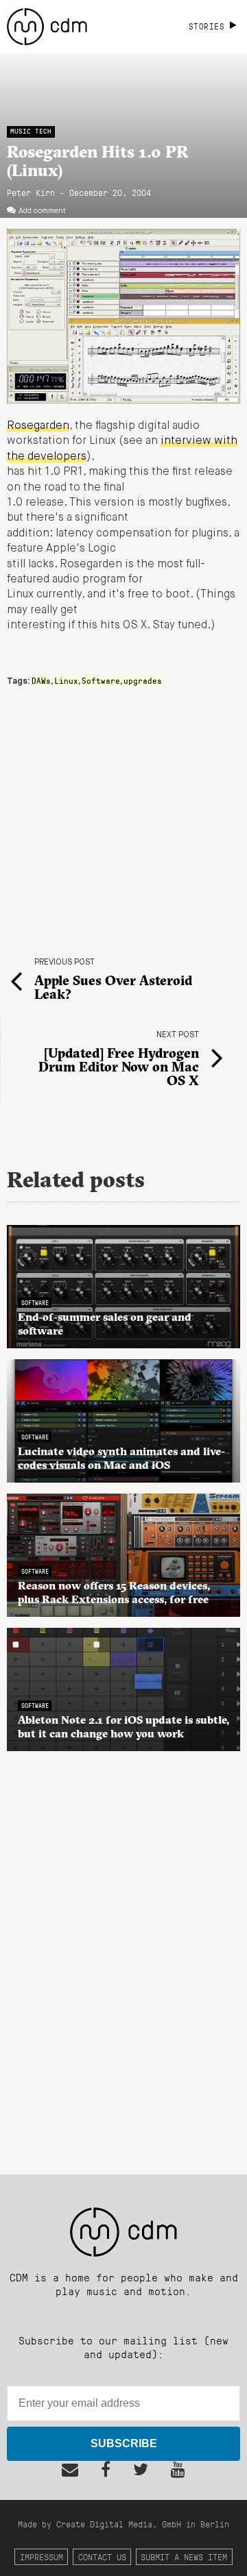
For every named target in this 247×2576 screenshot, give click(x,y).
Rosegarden (38, 426)
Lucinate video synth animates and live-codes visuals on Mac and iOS (121, 1458)
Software (101, 680)
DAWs (41, 680)
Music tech (31, 131)
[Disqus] (123, 1955)
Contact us (102, 2556)
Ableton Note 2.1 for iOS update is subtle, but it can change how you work (123, 1726)
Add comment (42, 211)
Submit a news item (184, 2556)
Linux (66, 680)
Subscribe (124, 2443)
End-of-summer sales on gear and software (105, 1324)
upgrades (143, 680)
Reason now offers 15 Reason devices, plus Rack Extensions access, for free (114, 1592)
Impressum (42, 2556)
